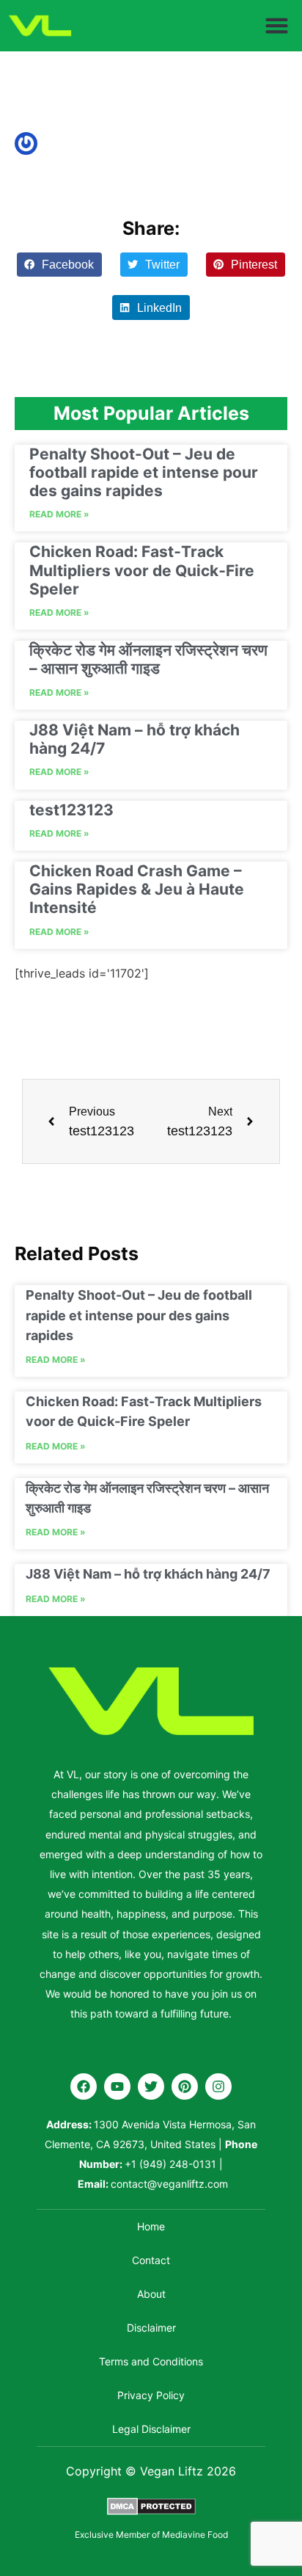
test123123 (71, 810)
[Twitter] (151, 2086)
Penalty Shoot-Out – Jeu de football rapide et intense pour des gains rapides (144, 472)
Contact (151, 2260)
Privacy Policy (151, 2395)
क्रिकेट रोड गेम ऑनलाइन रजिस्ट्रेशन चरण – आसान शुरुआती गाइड (148, 659)
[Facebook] (84, 2086)
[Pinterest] (185, 2086)
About (151, 2294)
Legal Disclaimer (151, 2429)
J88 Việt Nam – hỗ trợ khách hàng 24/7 (148, 1574)
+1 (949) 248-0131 (170, 2164)
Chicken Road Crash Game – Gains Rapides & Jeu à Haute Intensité (137, 889)
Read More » (59, 514)
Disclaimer (151, 2328)
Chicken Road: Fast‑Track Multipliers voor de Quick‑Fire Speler (142, 570)
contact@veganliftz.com (169, 2184)
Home (151, 2226)
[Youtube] (117, 2086)
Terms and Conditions (151, 2361)
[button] (277, 26)
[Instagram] (218, 2086)
